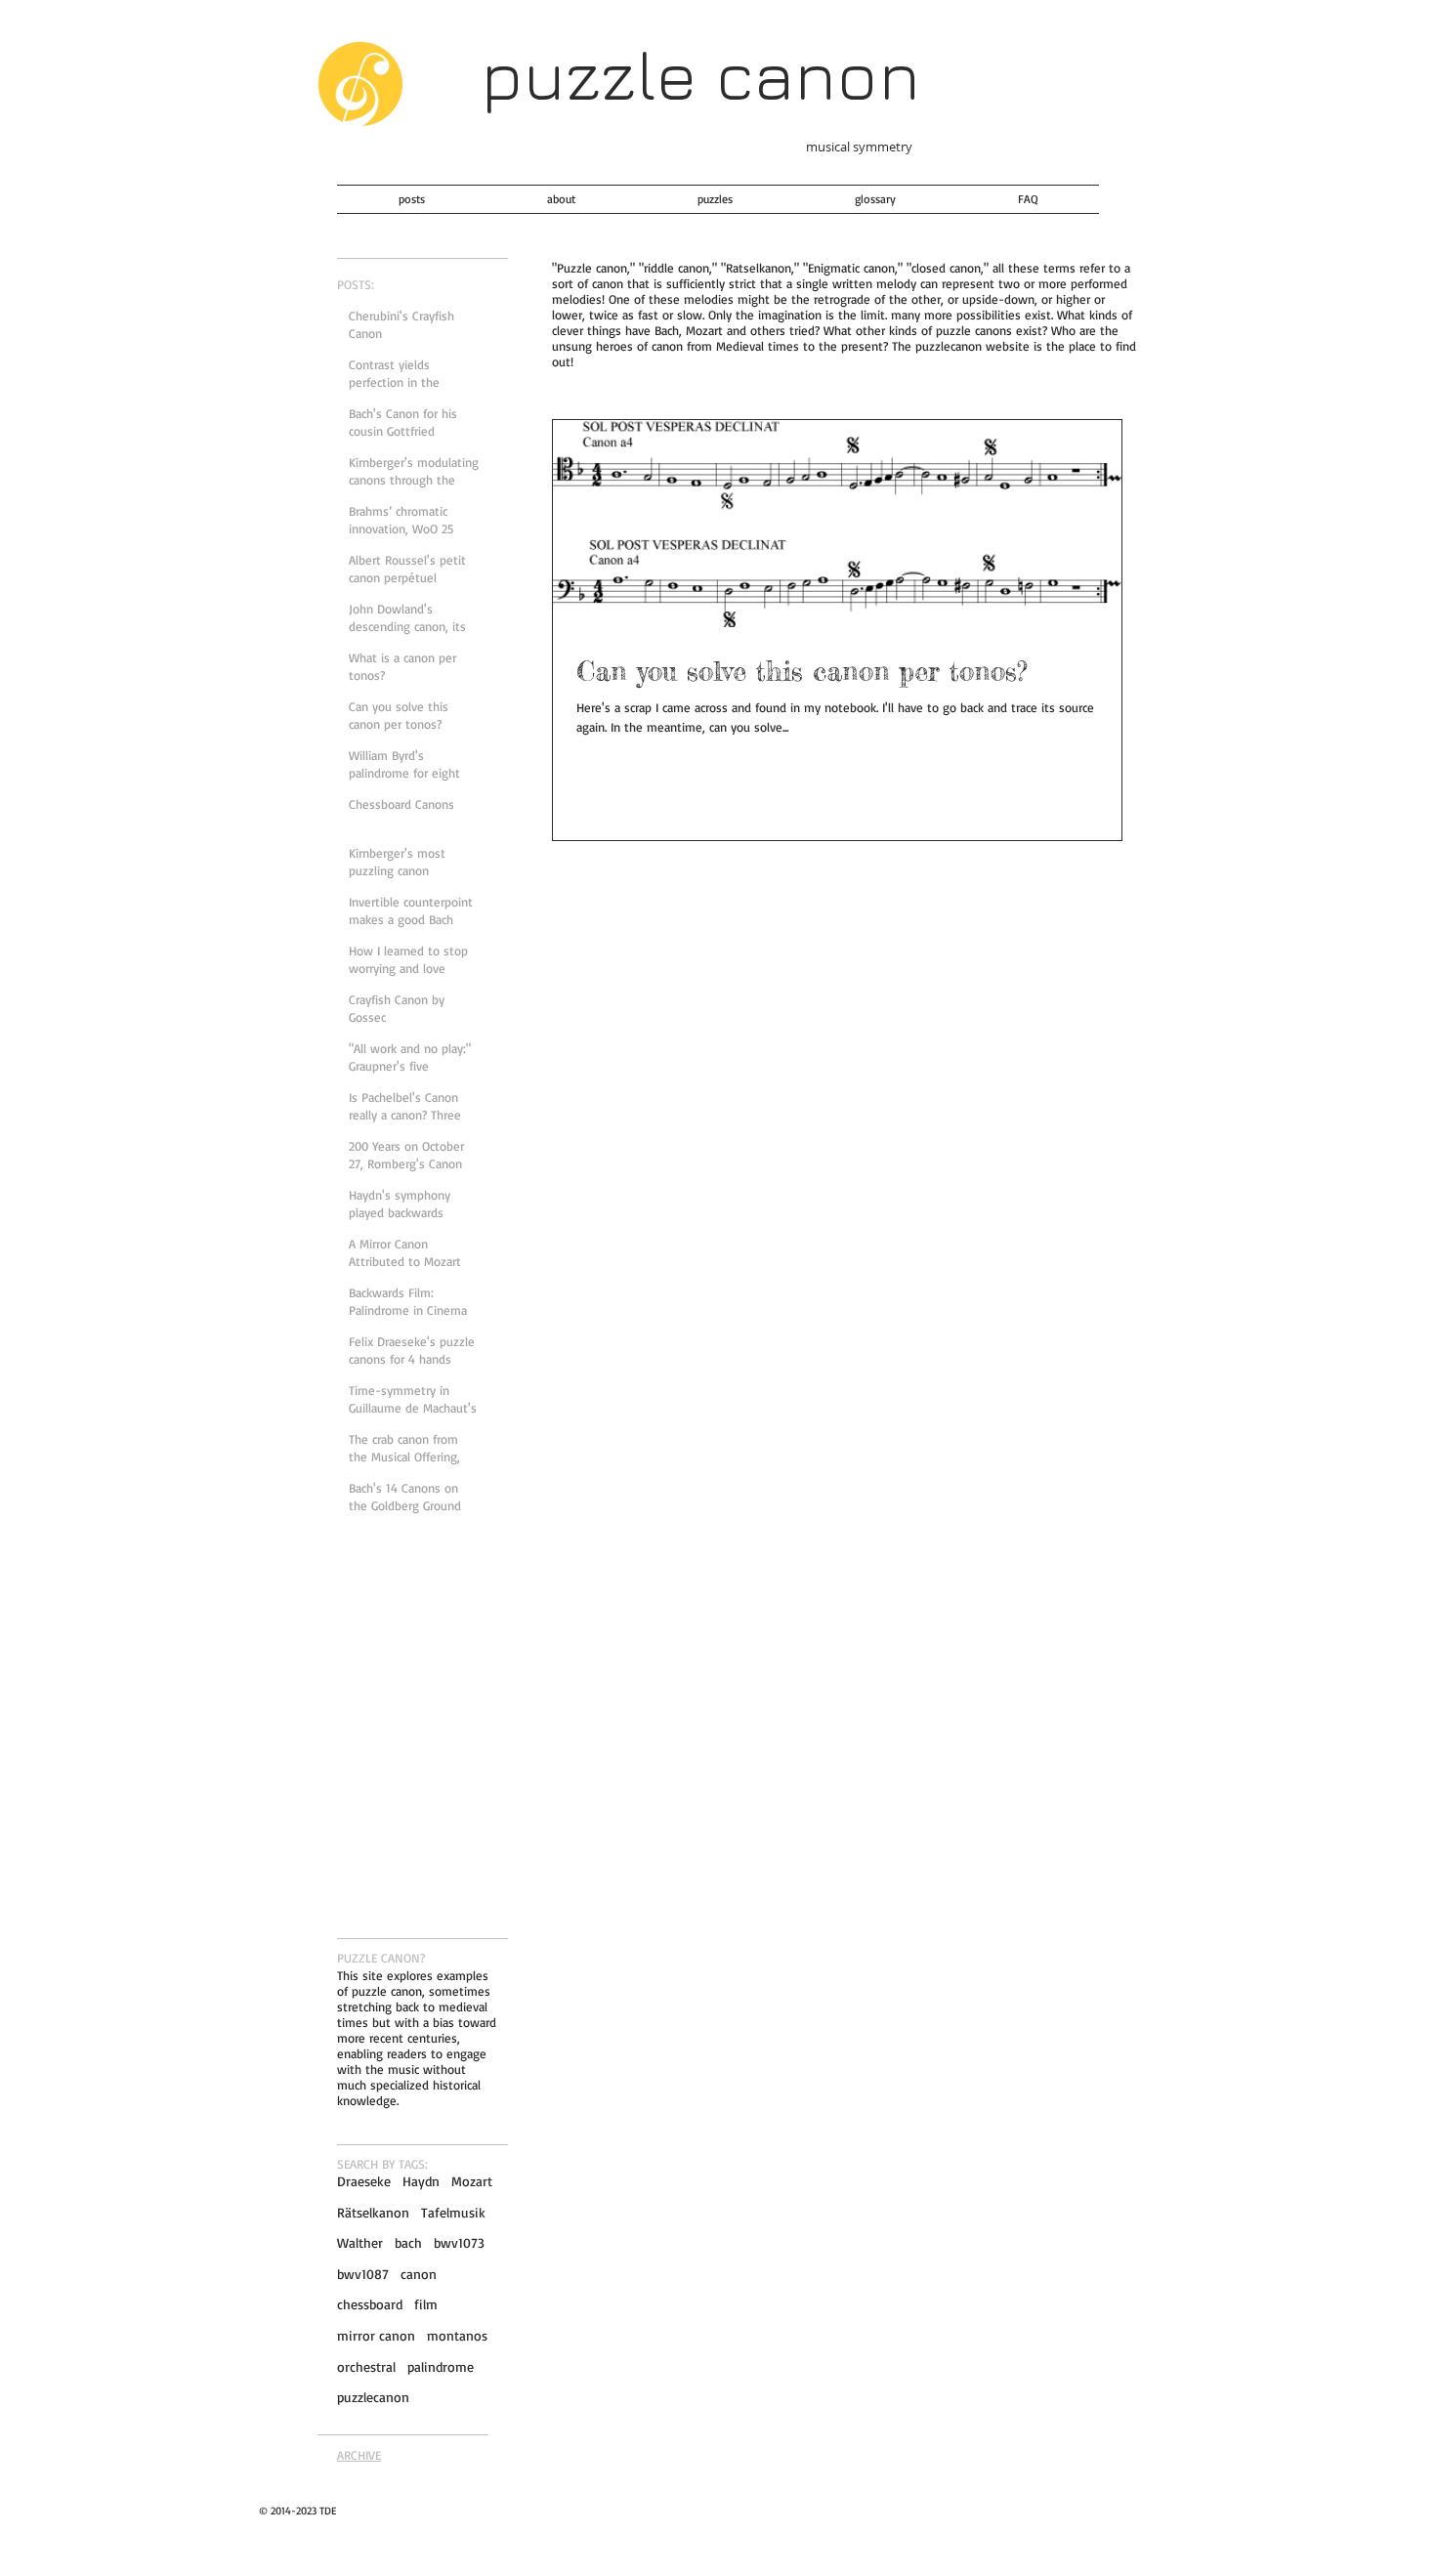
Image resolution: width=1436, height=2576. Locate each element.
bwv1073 (459, 2242)
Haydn (421, 2181)
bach (408, 2242)
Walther (360, 2242)
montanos (457, 2335)
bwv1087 (363, 2274)
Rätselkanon (373, 2212)
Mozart (472, 2181)
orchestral (366, 2366)
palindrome (441, 2366)
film (426, 2304)
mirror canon (376, 2335)
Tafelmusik (453, 2212)
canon (419, 2274)
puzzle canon (700, 74)
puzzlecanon (373, 2397)
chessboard (370, 2304)
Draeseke (364, 2181)
